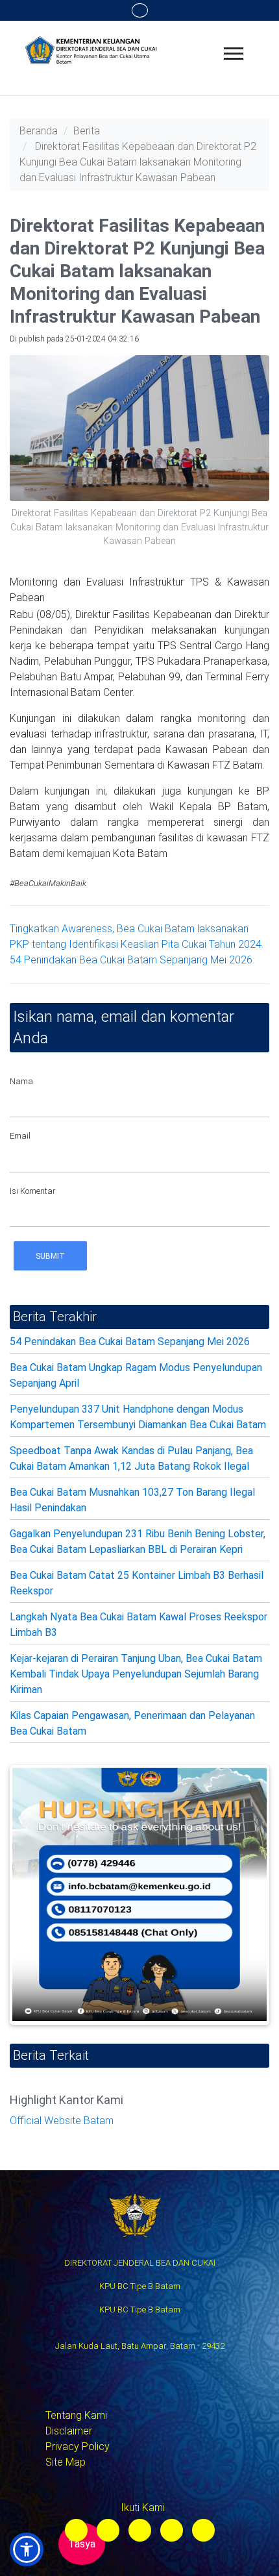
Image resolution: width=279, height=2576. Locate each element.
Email (20, 1136)
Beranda (39, 131)
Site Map (66, 2462)
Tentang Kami (76, 2415)
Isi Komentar (33, 1191)
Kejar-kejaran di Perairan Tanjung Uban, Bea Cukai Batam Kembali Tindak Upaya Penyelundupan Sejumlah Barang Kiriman (136, 1674)
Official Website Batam (62, 2121)
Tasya (82, 2544)
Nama (21, 1081)
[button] (27, 2549)
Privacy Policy (78, 2446)
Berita (87, 131)
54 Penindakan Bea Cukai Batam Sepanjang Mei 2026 (131, 960)
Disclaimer (69, 2431)
